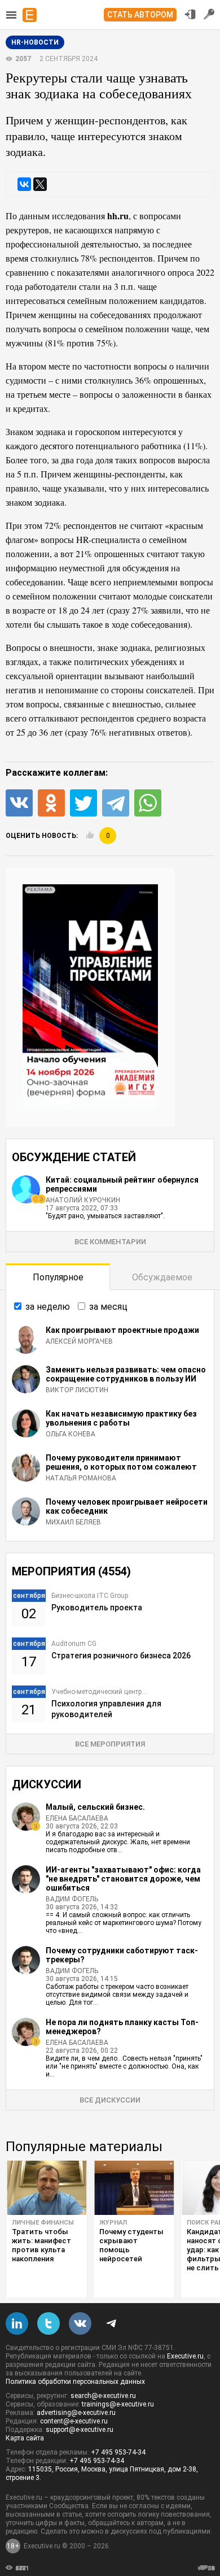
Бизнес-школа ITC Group (90, 1596)
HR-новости (35, 42)
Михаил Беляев (73, 1522)
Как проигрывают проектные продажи (122, 1330)
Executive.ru (185, 2356)
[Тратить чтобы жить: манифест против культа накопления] (47, 2188)
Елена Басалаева (77, 1818)
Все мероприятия (110, 1744)
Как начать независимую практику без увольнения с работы (121, 1418)
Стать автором (140, 15)
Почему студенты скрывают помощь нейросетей (131, 2245)
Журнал (113, 2223)
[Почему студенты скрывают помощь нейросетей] (134, 2188)
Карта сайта (25, 2438)
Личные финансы (43, 2223)
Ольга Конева (71, 1434)
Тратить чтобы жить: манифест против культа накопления (41, 2245)
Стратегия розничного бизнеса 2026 (121, 1656)
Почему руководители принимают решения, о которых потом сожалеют (121, 1462)
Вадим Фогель (72, 1899)
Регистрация (209, 14)
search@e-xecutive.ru (103, 2396)
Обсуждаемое (162, 1277)
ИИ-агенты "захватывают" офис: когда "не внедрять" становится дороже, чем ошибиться (123, 1879)
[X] (40, 184)
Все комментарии (110, 1242)
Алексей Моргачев (79, 1341)
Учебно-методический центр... (99, 1692)
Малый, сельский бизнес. (95, 1807)
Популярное (58, 1277)
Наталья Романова (81, 1478)
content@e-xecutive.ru (74, 2421)
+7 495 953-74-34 (118, 2452)
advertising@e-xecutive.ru (76, 2413)
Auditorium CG (74, 1644)
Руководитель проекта (97, 1608)
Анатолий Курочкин (83, 1200)
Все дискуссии (110, 2100)
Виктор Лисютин (77, 1390)
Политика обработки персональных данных (75, 2382)
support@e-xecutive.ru (80, 2430)
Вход (190, 14)
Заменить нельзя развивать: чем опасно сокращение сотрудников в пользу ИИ (126, 1374)
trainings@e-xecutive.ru (118, 2404)
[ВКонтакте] (24, 184)
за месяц (108, 1307)
